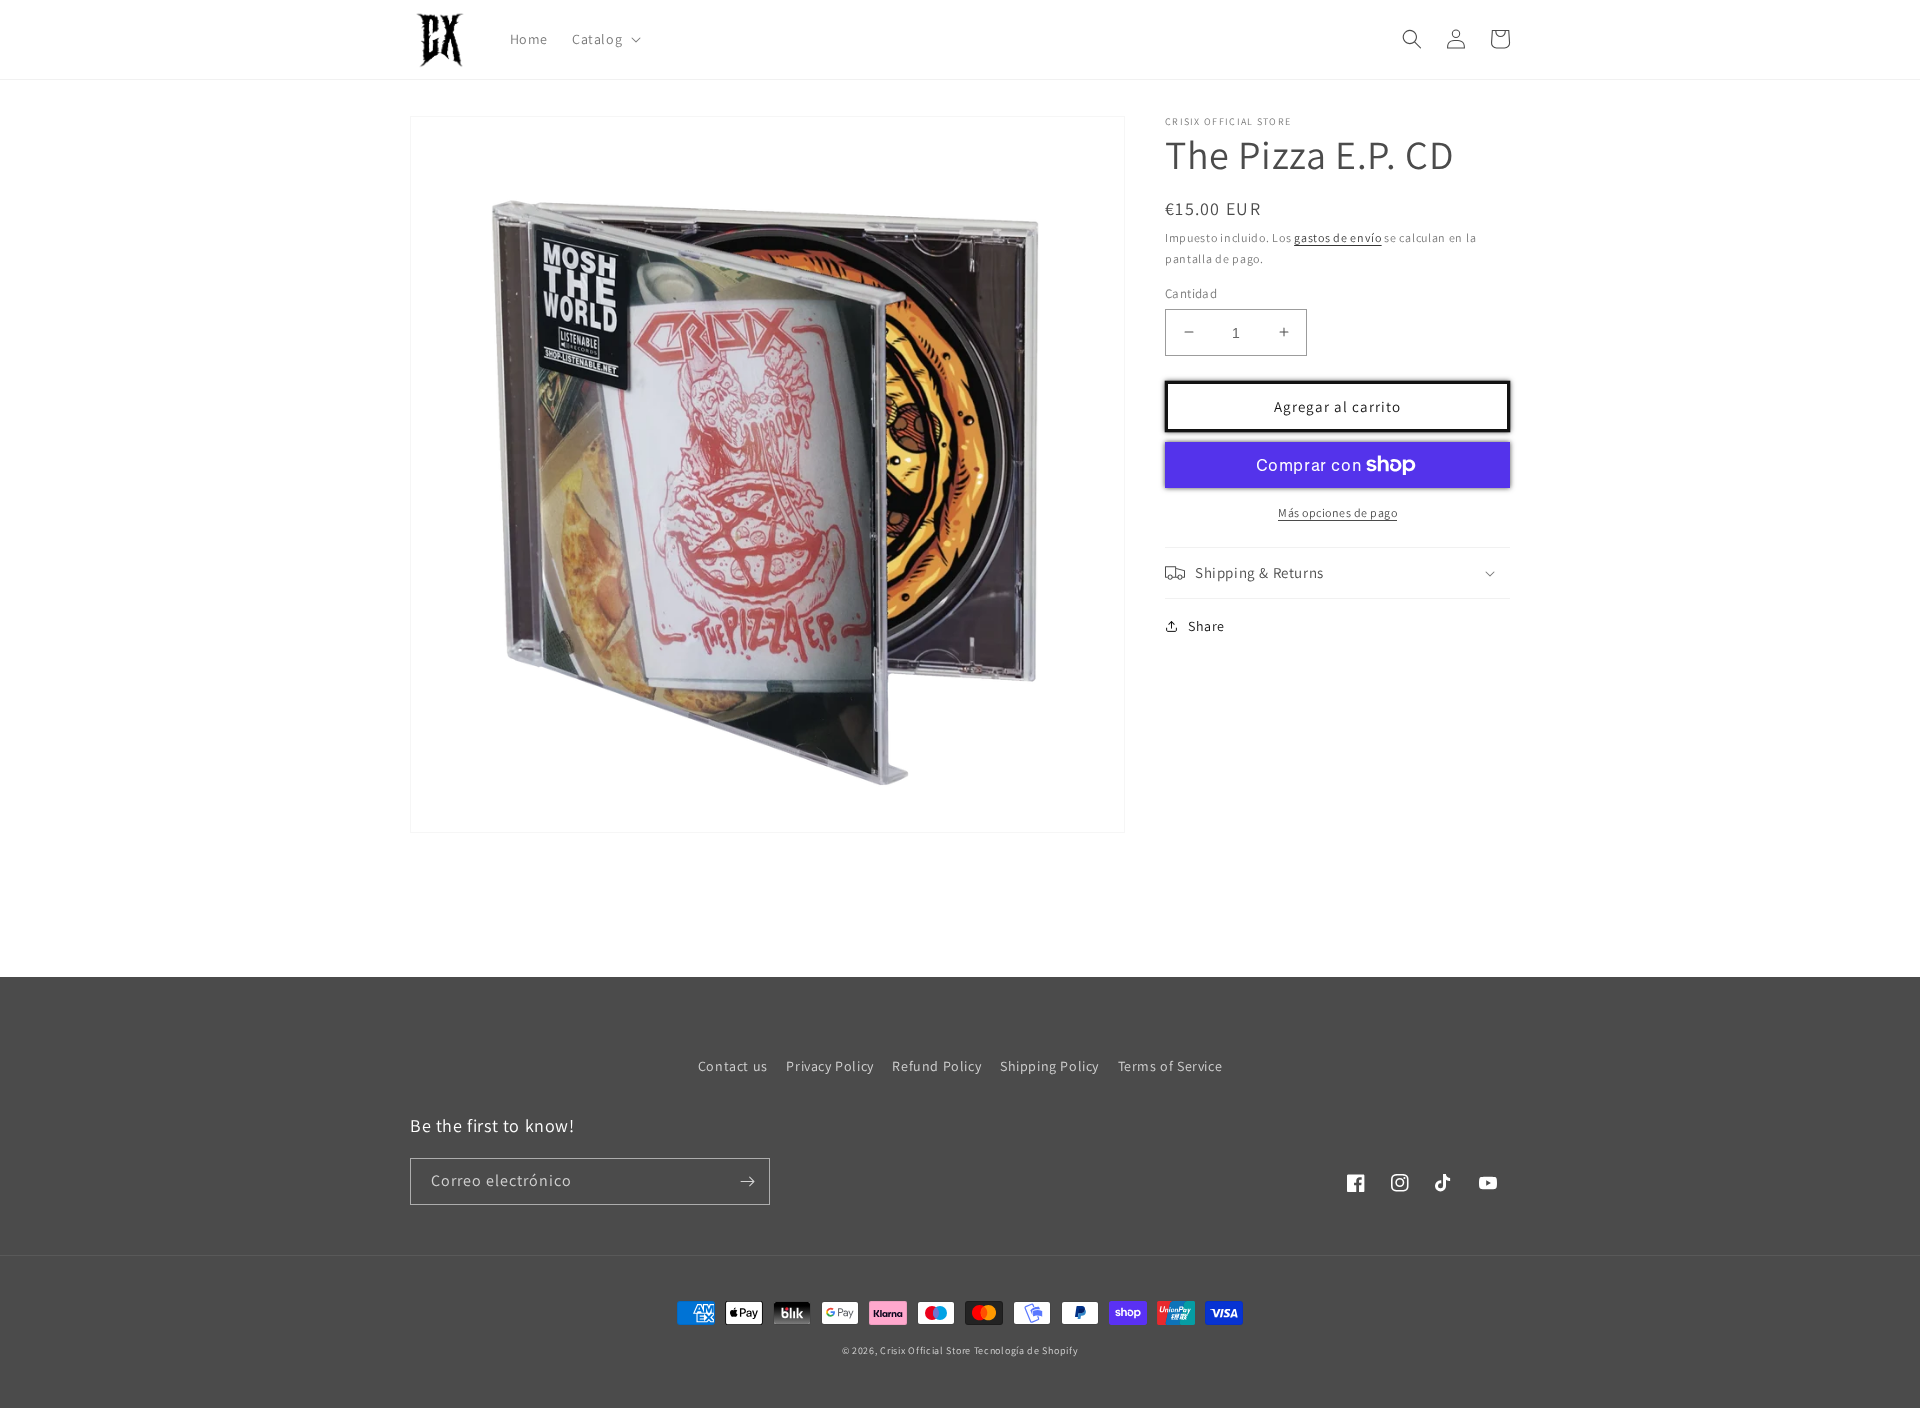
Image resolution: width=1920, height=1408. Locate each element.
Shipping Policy (1049, 1066)
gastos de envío (1338, 237)
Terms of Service (1170, 1066)
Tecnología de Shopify (1026, 1350)
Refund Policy (936, 1066)
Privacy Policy (829, 1066)
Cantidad (1191, 292)
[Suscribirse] (747, 1181)
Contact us (733, 1066)
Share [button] (1206, 626)
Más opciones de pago (1337, 512)
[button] (604, 39)
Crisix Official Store (925, 1350)
